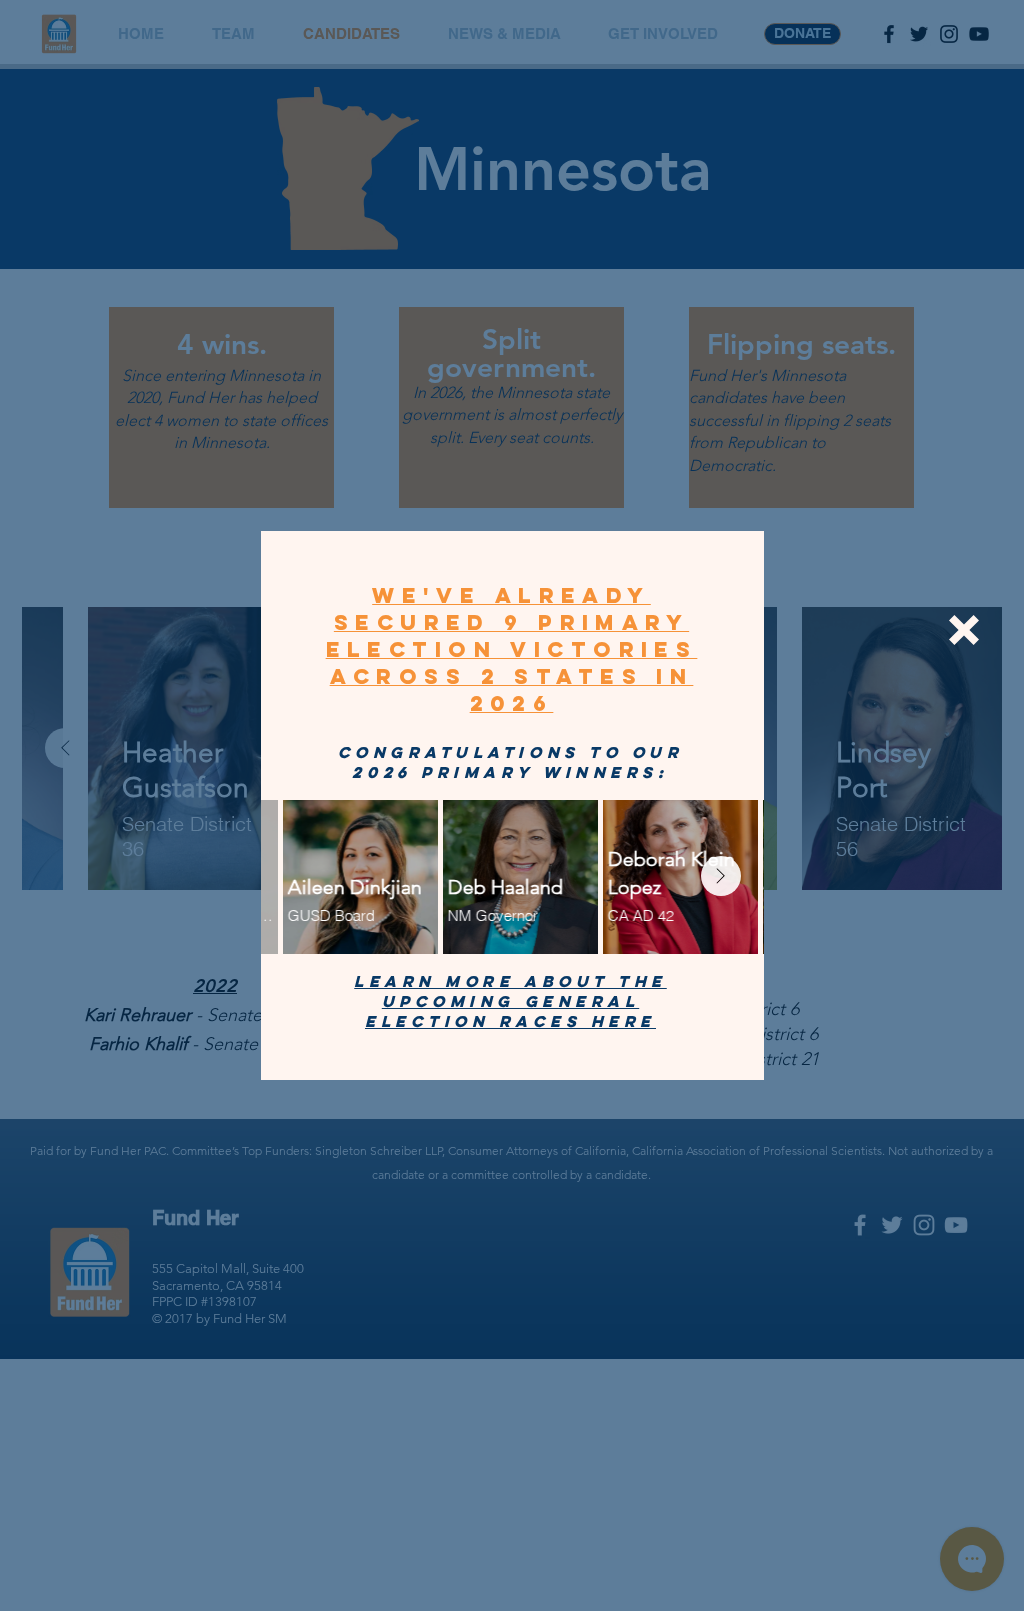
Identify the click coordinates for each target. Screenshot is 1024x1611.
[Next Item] (721, 876)
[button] (964, 630)
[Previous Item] (304, 876)
